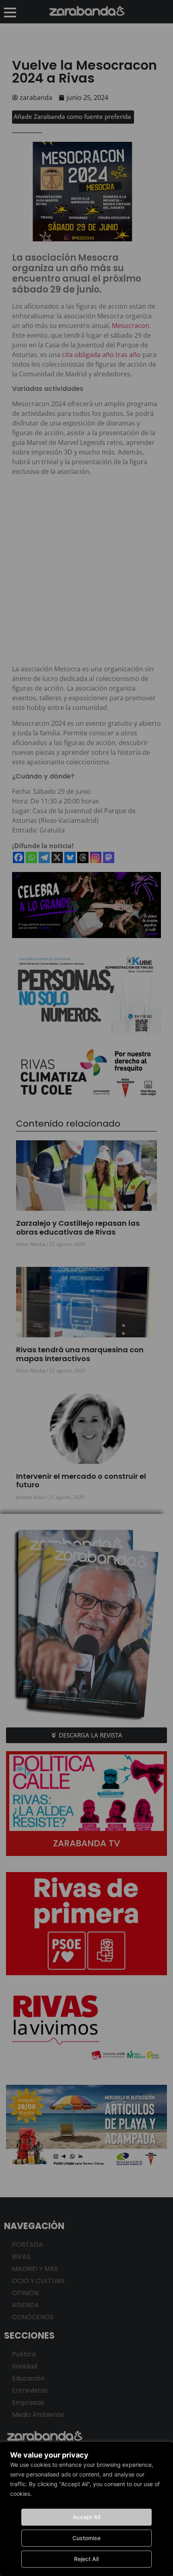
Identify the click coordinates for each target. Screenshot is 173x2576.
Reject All (86, 2559)
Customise (86, 2538)
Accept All (86, 2517)
